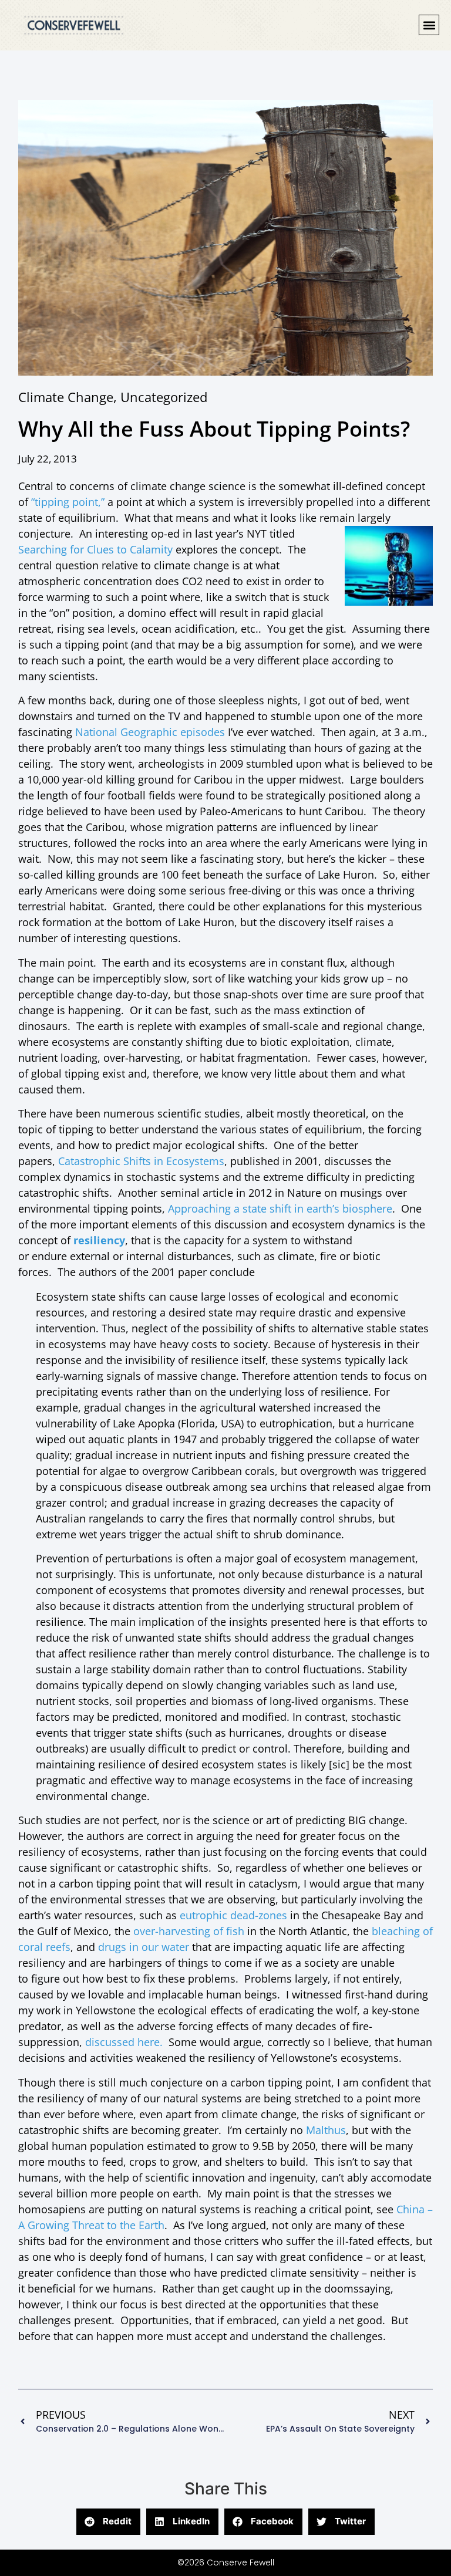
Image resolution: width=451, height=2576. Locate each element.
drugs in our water (144, 1947)
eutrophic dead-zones (235, 1915)
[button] (429, 25)
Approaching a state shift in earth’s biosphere (280, 1208)
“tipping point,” (69, 502)
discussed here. (124, 2042)
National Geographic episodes (152, 732)
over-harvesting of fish (190, 1931)
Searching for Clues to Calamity (95, 549)
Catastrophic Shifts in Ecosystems (141, 1161)
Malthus (326, 2130)
